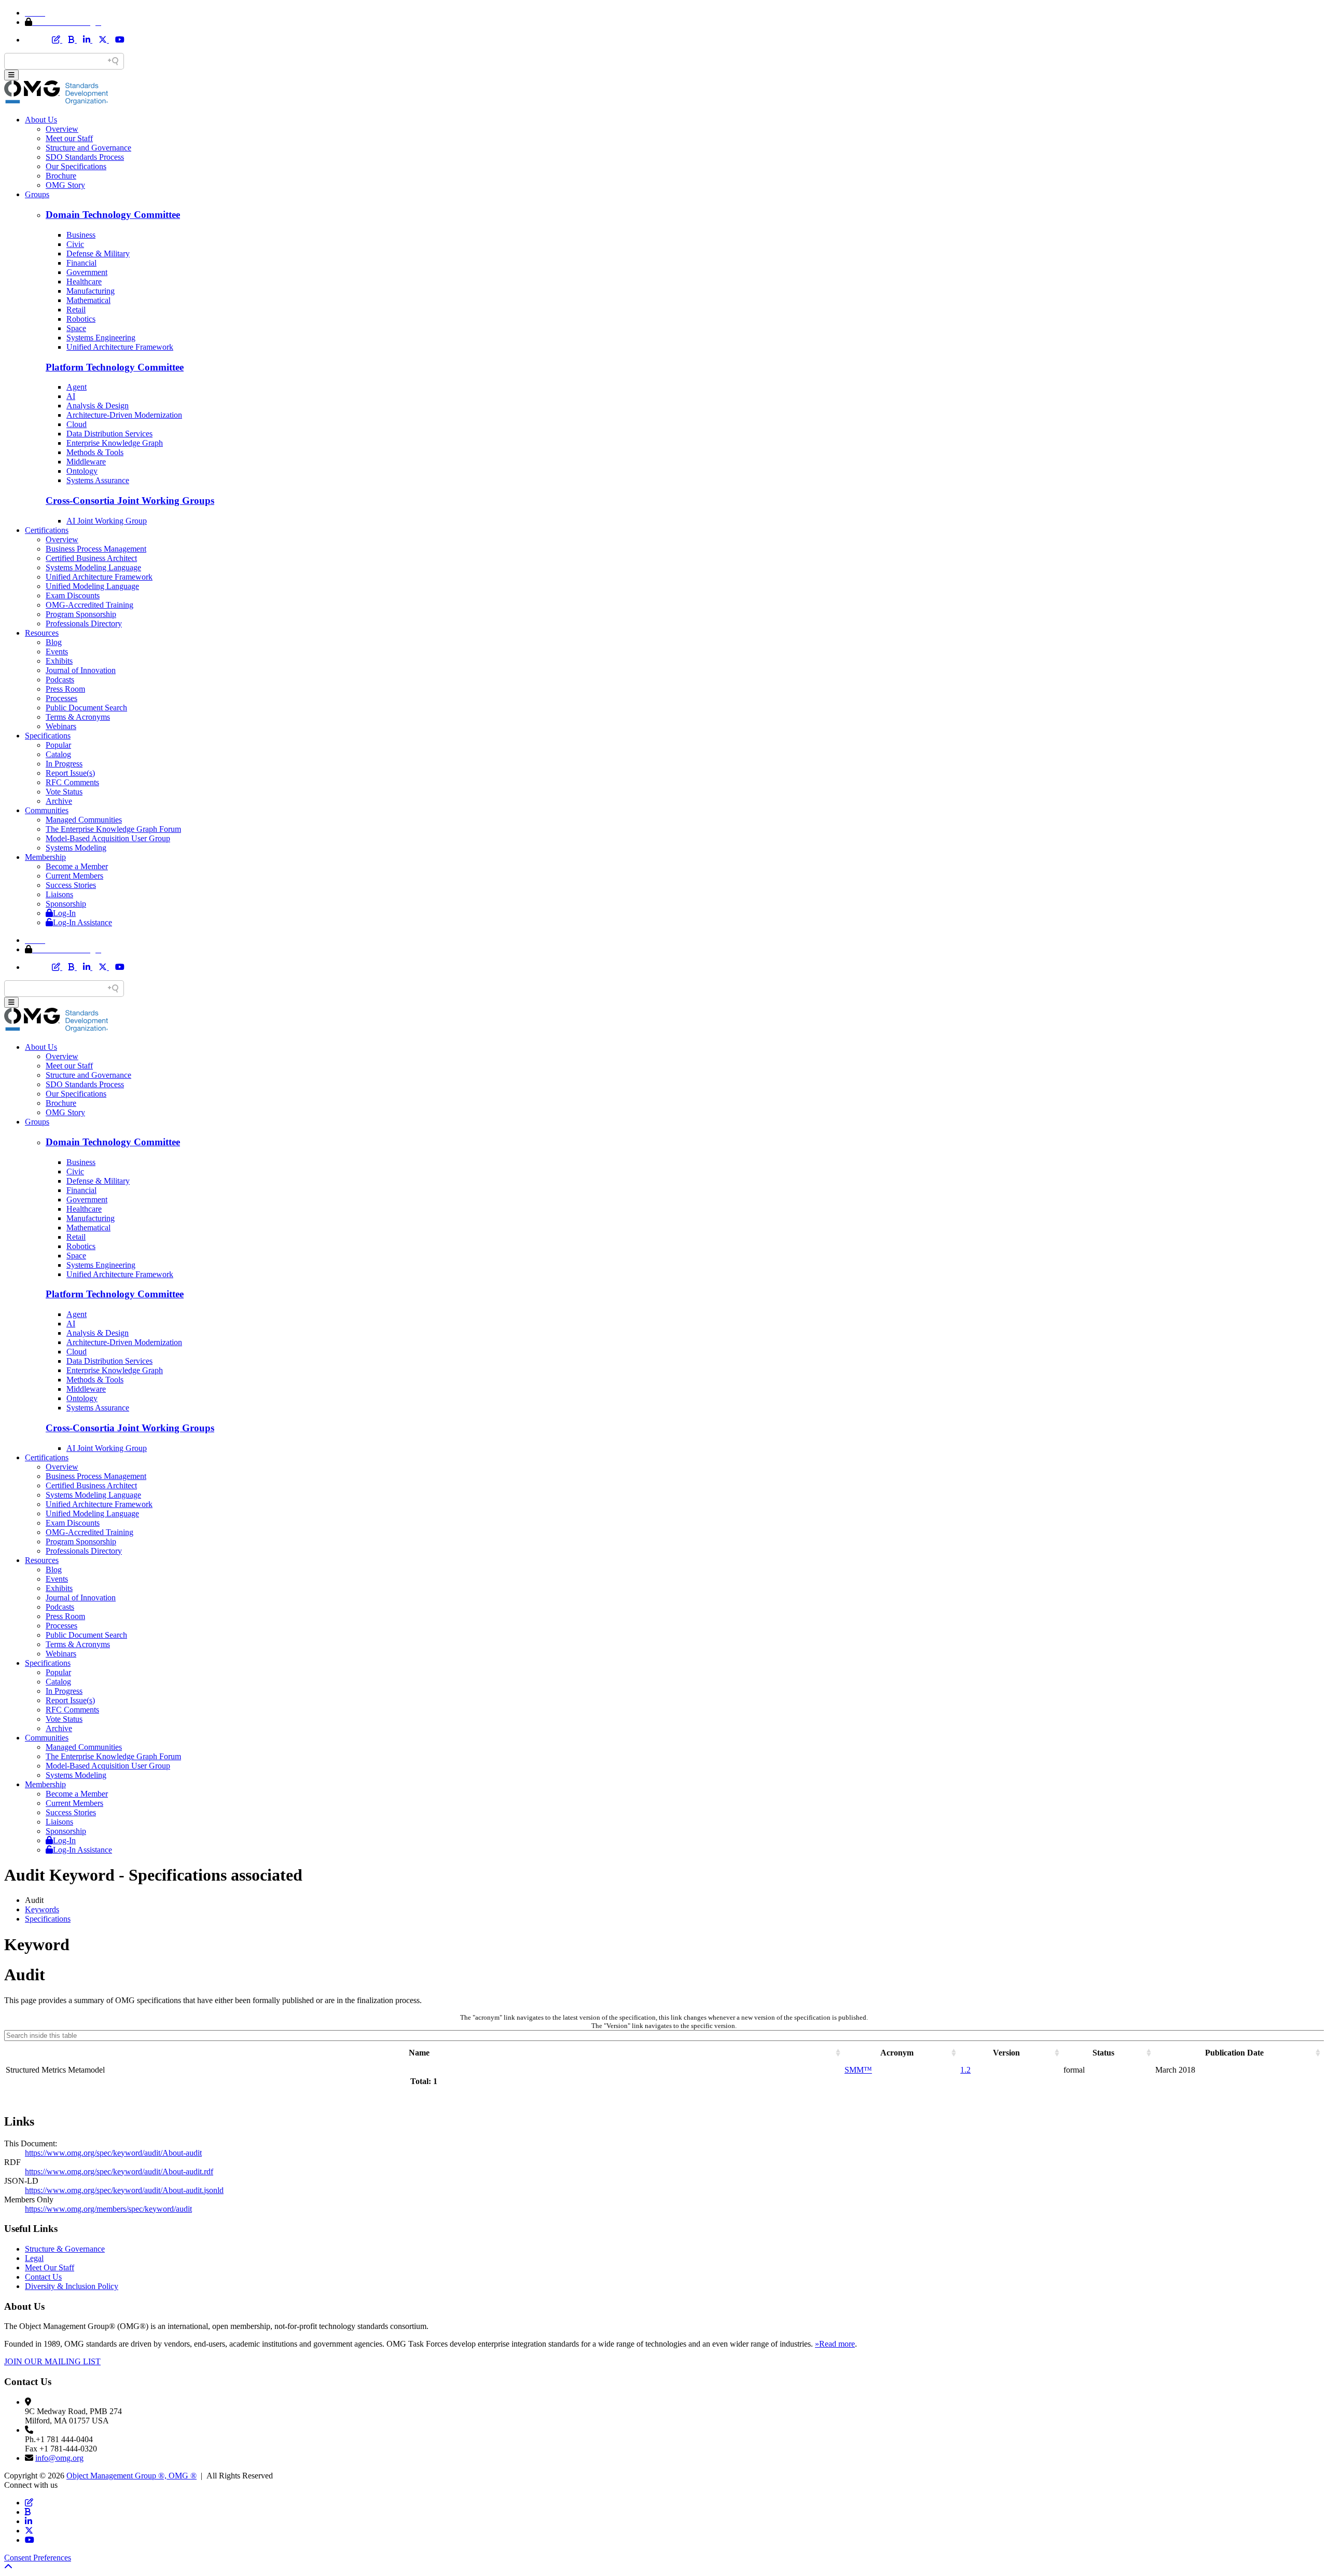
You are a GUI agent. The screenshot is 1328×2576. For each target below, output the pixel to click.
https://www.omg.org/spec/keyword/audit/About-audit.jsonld (124, 2190)
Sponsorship (66, 904)
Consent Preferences (38, 2558)
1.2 (965, 2070)
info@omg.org (59, 2458)
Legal (34, 2258)
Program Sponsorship (81, 614)
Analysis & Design (98, 406)
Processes (61, 698)
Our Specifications (76, 166)
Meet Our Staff (50, 2267)
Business (81, 235)
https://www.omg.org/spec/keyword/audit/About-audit (113, 2153)
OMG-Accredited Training (89, 605)
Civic (75, 244)
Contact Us (43, 2277)
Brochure (61, 176)
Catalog (58, 754)
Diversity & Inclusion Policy (72, 2286)
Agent (77, 387)
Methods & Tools (95, 452)
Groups (37, 194)
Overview (62, 129)
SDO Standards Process (85, 157)
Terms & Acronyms (78, 717)
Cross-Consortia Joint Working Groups (130, 501)
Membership (45, 857)
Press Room (65, 689)
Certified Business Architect (91, 558)
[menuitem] (674, 1910)
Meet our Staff (69, 138)
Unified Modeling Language (92, 586)
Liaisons (59, 894)
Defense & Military (98, 254)
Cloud (77, 424)
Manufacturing (91, 291)
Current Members (74, 876)
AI (71, 396)
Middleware (86, 462)
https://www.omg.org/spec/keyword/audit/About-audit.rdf (119, 2171)
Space (76, 328)
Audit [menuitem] (34, 1900)
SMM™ (858, 2070)
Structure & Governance (65, 2249)
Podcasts (60, 680)
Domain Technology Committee (113, 215)
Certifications (47, 530)
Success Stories (71, 885)
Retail (76, 310)
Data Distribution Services (109, 434)
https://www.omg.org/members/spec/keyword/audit (108, 2209)
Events (57, 652)
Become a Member (77, 866)
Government (87, 272)
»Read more (835, 2344)
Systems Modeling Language (93, 567)
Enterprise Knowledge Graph (115, 443)
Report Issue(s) (70, 773)
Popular (58, 745)
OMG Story (65, 185)
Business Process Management (96, 549)
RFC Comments (72, 782)
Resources (42, 633)
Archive (59, 801)
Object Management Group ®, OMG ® (132, 2476)
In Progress (64, 764)
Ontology (82, 471)
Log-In (64, 913)
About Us (41, 120)
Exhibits (59, 661)
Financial (81, 263)
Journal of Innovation (81, 670)
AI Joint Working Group (107, 521)
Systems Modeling (76, 848)
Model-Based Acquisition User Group (108, 838)
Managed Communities (84, 820)
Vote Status (64, 792)
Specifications (48, 736)
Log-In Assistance (82, 922)
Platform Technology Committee (115, 367)
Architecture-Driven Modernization (124, 415)
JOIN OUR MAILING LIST (52, 2361)
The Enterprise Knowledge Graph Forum (113, 829)
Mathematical (88, 300)
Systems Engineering (101, 338)
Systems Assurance (98, 480)
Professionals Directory (84, 624)
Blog (54, 642)
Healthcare (84, 282)
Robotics (81, 319)
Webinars (61, 726)
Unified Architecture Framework (120, 347)
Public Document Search (86, 708)
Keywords (42, 1909)
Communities (47, 810)
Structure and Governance (88, 148)
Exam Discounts (73, 595)
